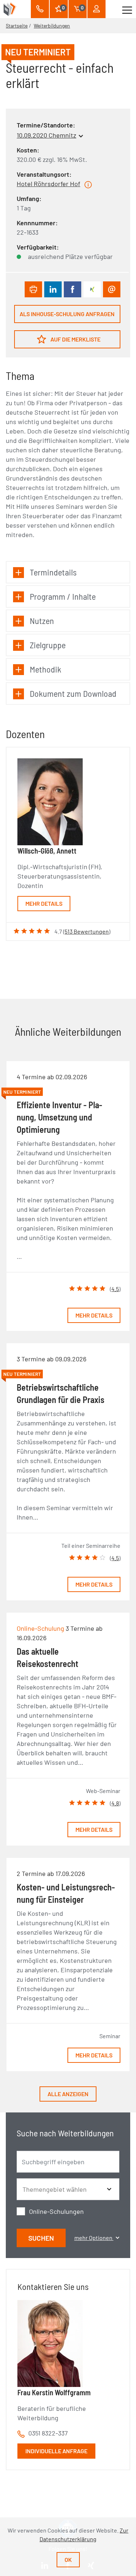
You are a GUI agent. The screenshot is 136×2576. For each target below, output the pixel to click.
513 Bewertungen (87, 931)
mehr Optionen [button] (94, 2238)
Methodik (46, 669)
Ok (68, 2560)
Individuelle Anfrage (56, 2451)
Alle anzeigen (68, 2094)
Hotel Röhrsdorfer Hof (48, 184)
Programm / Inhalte (63, 596)
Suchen (41, 2238)
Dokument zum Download (73, 693)
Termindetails (53, 572)
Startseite (17, 26)
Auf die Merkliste (75, 339)
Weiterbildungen (52, 26)
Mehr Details (44, 903)
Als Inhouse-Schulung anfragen (67, 314)
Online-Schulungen (56, 2211)
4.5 (115, 1289)
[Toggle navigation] (127, 9)
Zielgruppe (48, 645)
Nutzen (42, 621)
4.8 (115, 1803)
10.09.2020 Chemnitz (46, 135)
